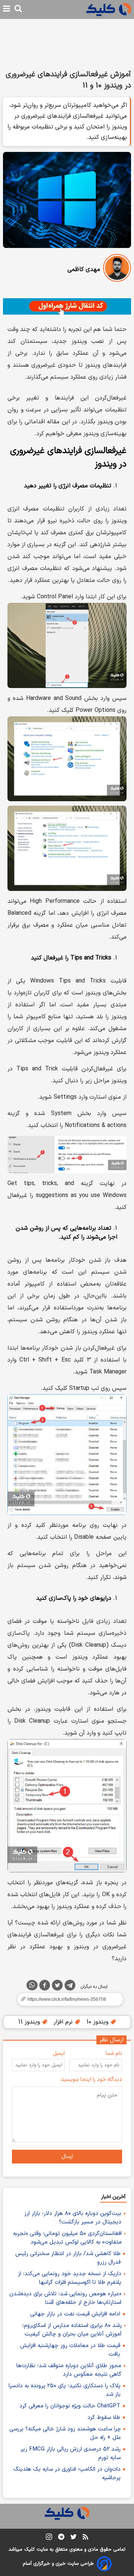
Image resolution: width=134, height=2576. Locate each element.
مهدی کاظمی (84, 270)
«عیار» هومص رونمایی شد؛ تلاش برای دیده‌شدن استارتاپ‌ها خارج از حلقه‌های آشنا (65, 2298)
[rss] (85, 2538)
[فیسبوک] (45, 1987)
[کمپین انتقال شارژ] (67, 306)
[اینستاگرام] (49, 2538)
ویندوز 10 (98, 2022)
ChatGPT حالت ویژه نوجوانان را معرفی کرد (70, 2406)
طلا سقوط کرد (104, 2418)
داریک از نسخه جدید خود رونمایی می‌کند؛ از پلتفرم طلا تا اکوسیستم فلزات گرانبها (70, 2278)
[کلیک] (109, 9)
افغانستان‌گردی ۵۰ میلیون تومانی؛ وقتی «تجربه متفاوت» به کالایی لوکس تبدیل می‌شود (67, 2238)
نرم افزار (64, 2022)
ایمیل (59, 2053)
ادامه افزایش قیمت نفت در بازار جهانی (75, 2314)
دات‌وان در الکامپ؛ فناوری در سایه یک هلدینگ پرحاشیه (67, 2474)
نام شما (114, 2053)
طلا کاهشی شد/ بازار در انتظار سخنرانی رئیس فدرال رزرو (68, 2258)
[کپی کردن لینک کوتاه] (67, 1999)
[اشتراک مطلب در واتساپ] (32, 1985)
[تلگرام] (70, 1987)
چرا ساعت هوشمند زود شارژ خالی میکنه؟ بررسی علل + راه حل (65, 2433)
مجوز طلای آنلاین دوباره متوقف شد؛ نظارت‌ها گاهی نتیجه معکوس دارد (69, 2370)
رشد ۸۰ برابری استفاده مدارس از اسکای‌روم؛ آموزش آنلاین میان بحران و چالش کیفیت (72, 2330)
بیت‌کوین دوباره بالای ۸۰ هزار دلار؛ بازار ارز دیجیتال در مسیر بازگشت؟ (73, 2218)
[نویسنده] (117, 269)
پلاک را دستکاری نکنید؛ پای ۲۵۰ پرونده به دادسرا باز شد (65, 2390)
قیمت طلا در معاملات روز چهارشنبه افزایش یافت (70, 2350)
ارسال (67, 2157)
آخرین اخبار (113, 2197)
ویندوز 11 (30, 2022)
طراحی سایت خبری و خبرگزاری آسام (58, 2564)
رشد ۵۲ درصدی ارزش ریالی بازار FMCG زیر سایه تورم (71, 2454)
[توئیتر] (57, 1987)
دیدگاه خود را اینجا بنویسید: (91, 2080)
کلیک (29, 2550)
